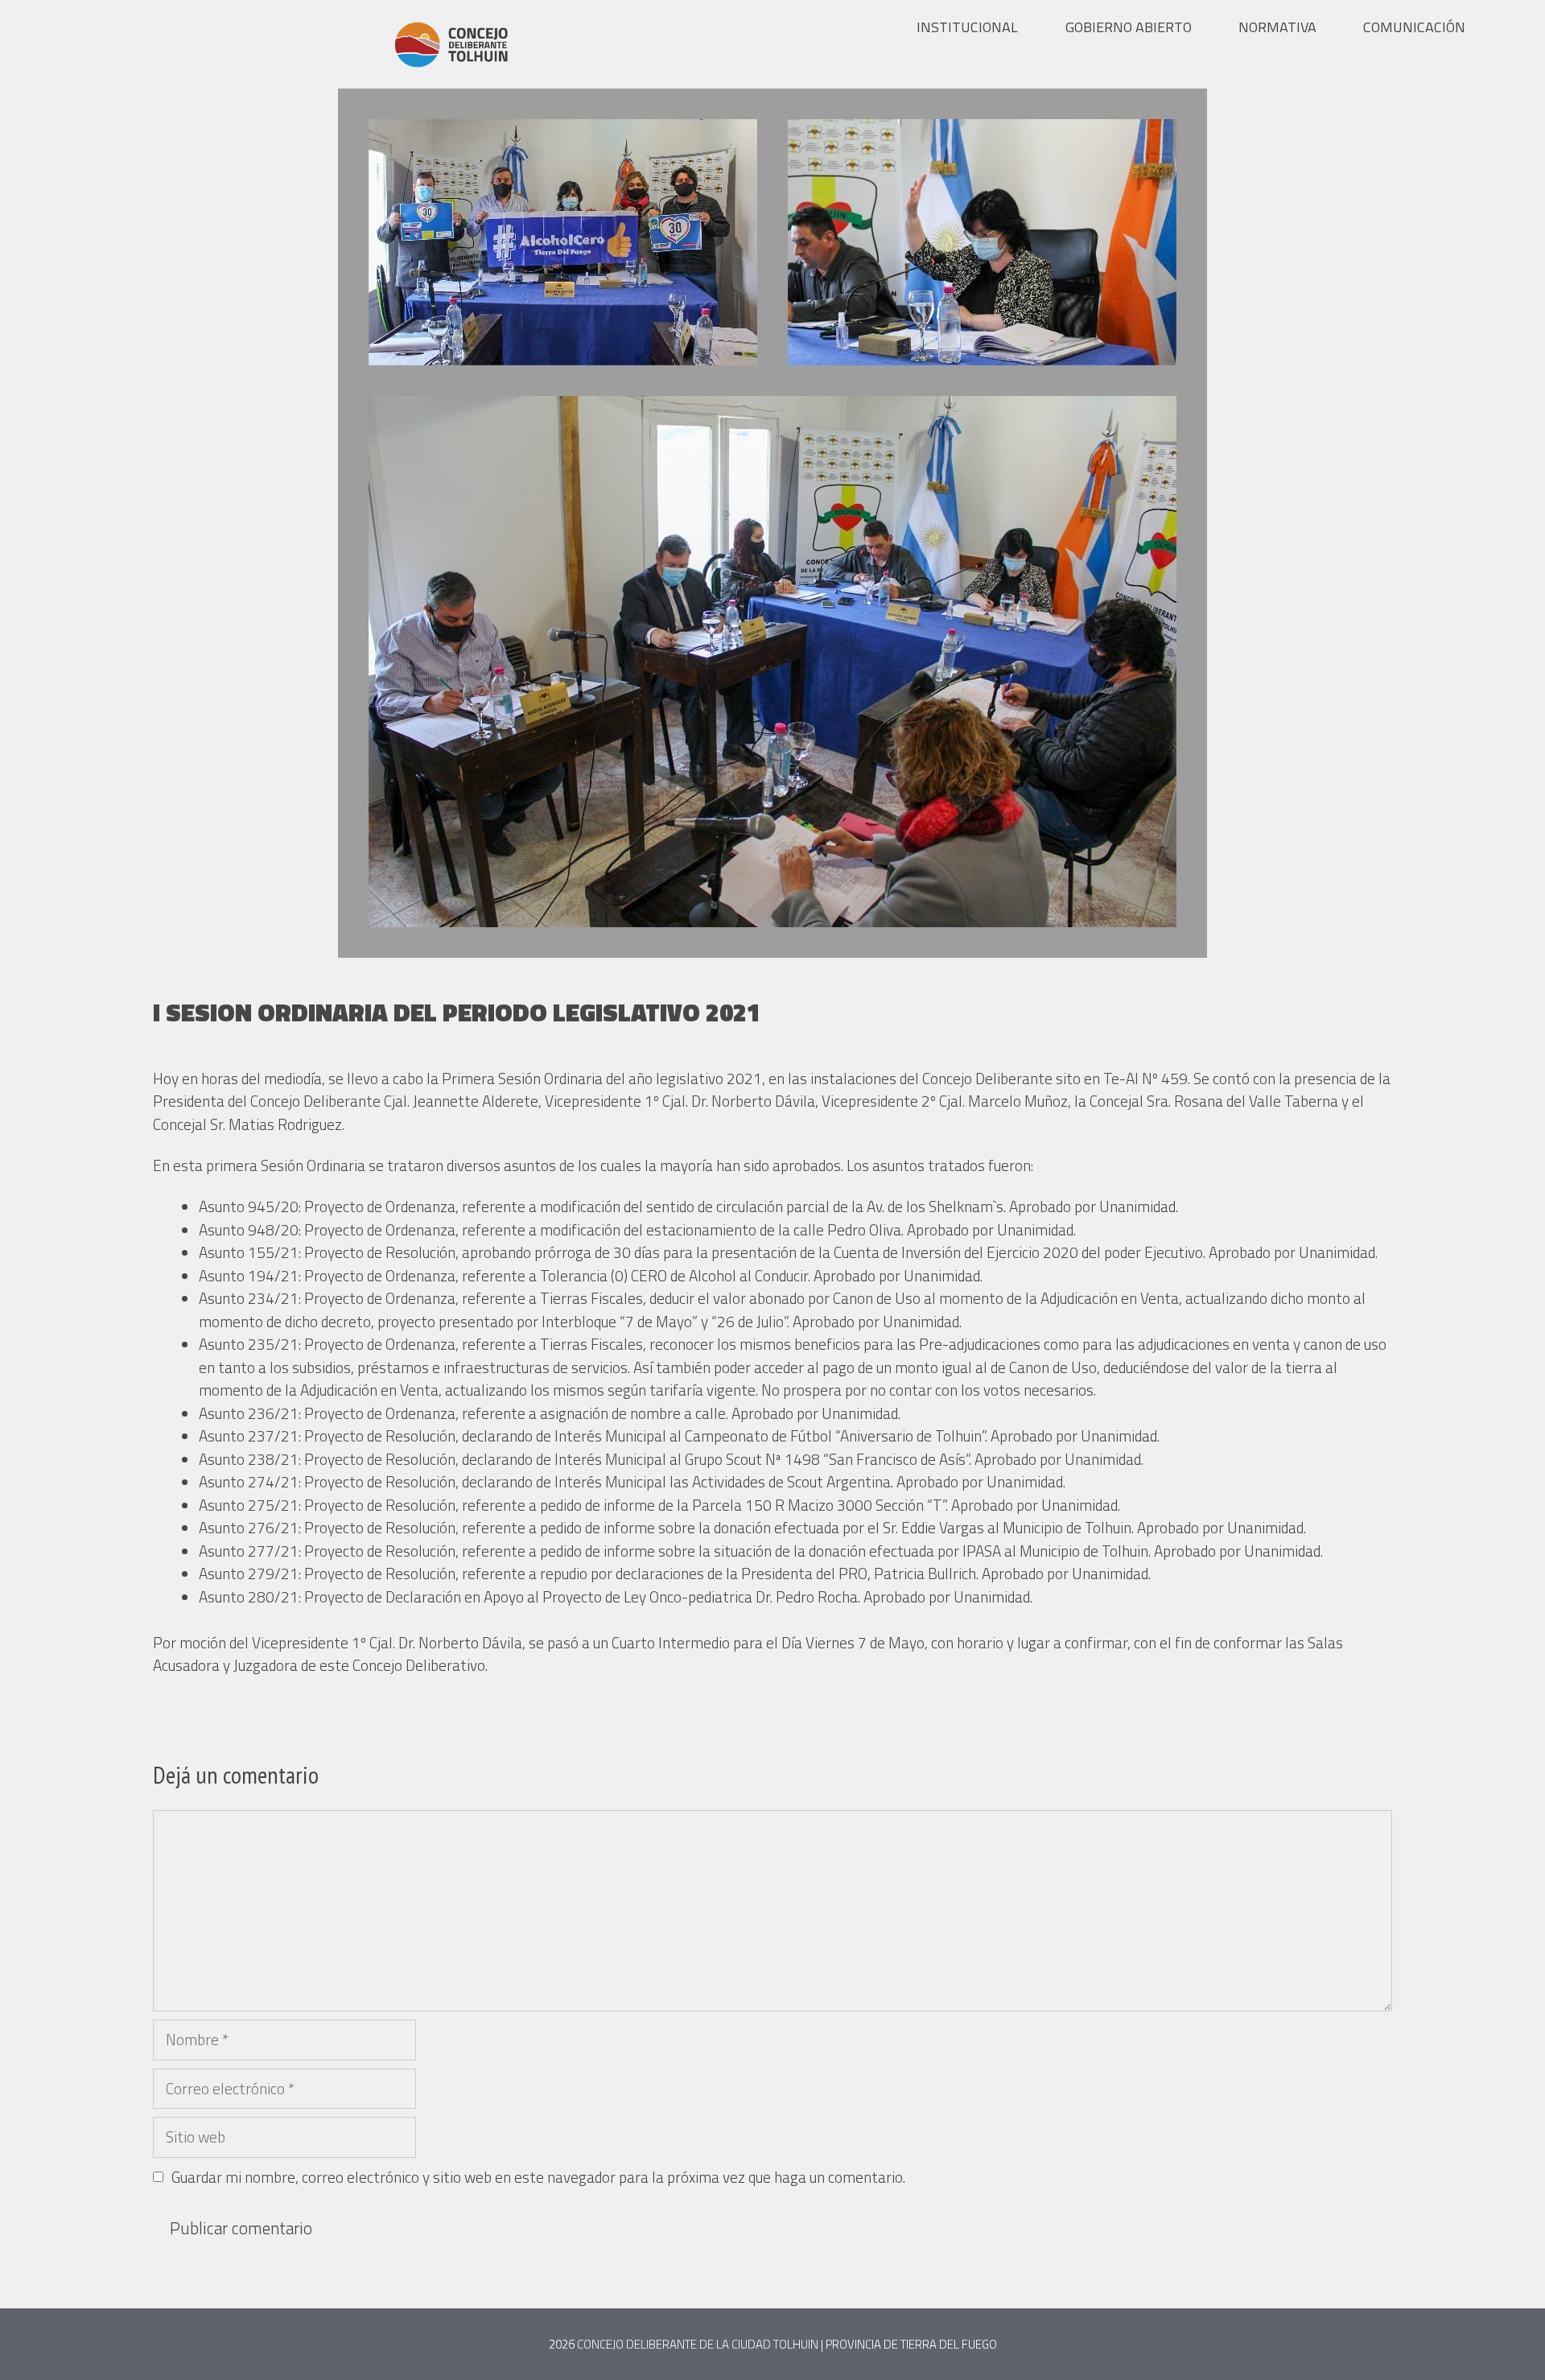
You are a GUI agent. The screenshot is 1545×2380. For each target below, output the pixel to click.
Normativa (1277, 27)
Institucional (967, 27)
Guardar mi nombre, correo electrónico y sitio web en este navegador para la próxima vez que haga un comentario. (538, 2177)
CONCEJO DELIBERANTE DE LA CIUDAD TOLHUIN (698, 2344)
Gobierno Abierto (1129, 27)
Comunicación (1414, 27)
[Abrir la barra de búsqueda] (1522, 27)
